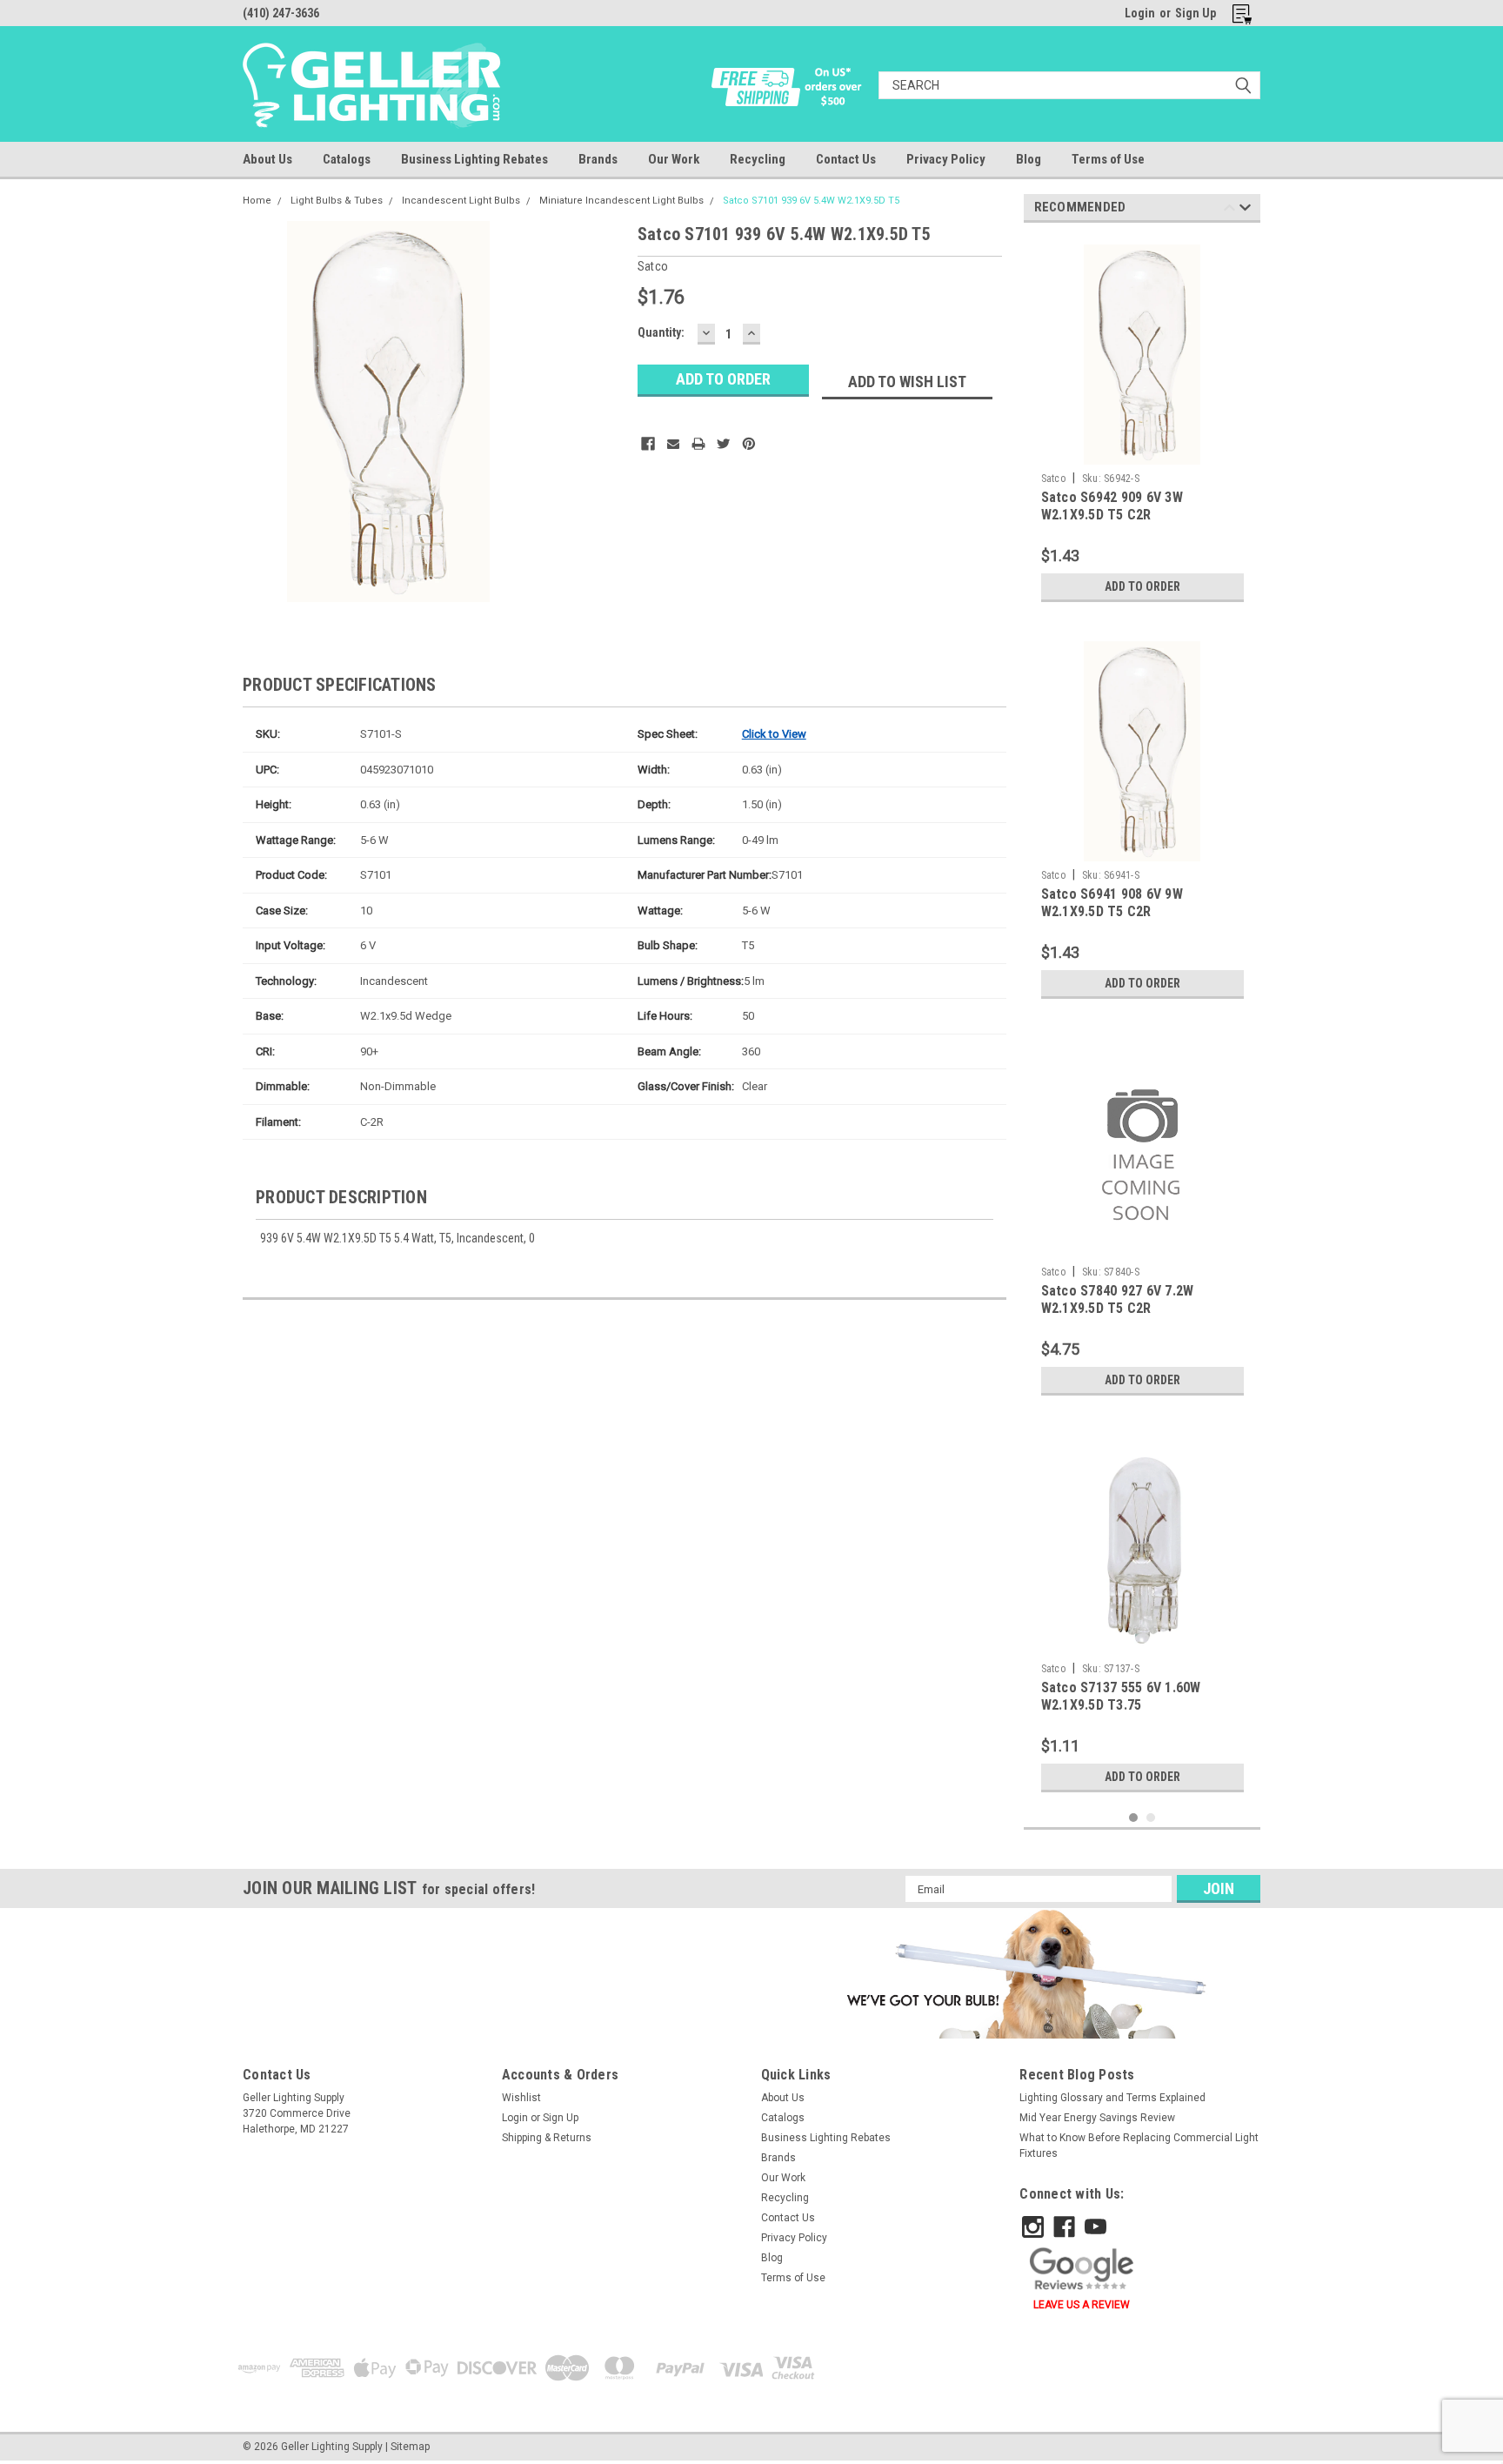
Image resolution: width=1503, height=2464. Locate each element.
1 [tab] (1134, 1818)
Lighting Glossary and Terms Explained (1112, 2098)
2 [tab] (1151, 1818)
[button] (1023, 1973)
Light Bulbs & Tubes (337, 201)
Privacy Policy (946, 159)
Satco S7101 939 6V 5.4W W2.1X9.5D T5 (811, 201)
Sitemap (410, 2447)
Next (1245, 210)
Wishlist (521, 2098)
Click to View (774, 734)
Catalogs (347, 159)
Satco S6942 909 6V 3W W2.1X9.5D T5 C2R (1112, 506)
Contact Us (846, 159)
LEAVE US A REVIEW (1082, 2305)
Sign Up (1196, 13)
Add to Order (1142, 586)
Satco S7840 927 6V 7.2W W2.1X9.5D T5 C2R (1118, 1299)
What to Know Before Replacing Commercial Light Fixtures (1139, 2146)
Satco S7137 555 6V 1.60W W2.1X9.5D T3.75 (1121, 1696)
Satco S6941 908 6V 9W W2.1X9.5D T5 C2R (1112, 903)
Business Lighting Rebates (474, 159)
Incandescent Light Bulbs (461, 201)
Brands (598, 159)
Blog (1029, 159)
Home (257, 201)
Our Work (674, 159)
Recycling (758, 159)
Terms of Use (1108, 159)
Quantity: (661, 332)
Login (1140, 13)
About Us (267, 159)
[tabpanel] (1142, 423)
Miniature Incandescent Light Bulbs (621, 201)
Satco (1053, 479)
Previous (1229, 210)
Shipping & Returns (547, 2138)
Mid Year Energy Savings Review (1097, 2118)
